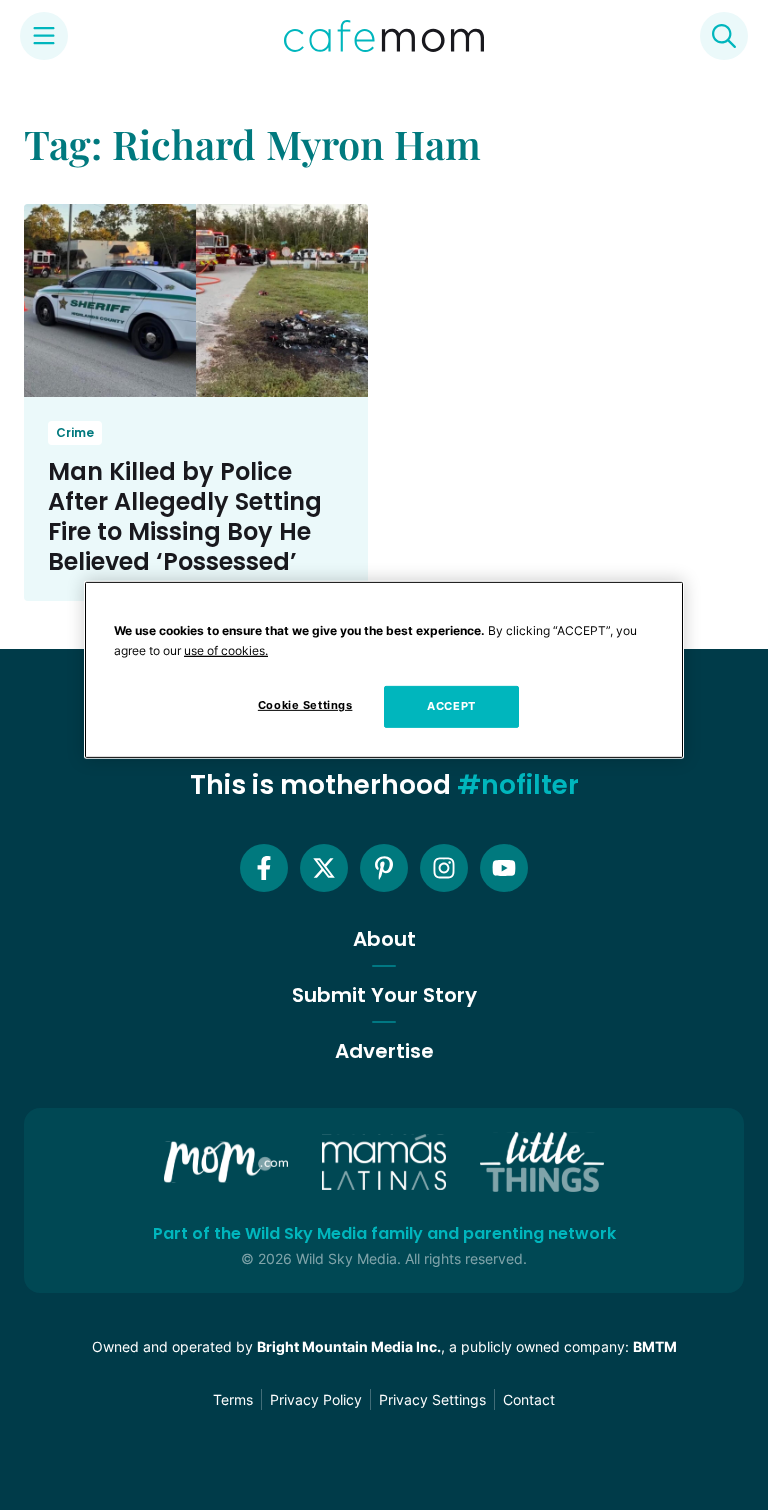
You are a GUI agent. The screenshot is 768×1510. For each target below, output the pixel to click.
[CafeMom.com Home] (384, 36)
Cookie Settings (305, 705)
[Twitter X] (324, 868)
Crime (75, 432)
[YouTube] (504, 868)
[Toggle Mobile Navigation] (44, 36)
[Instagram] (444, 868)
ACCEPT (451, 706)
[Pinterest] (384, 868)
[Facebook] (264, 868)
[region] (384, 670)
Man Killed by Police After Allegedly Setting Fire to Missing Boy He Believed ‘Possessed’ (185, 516)
